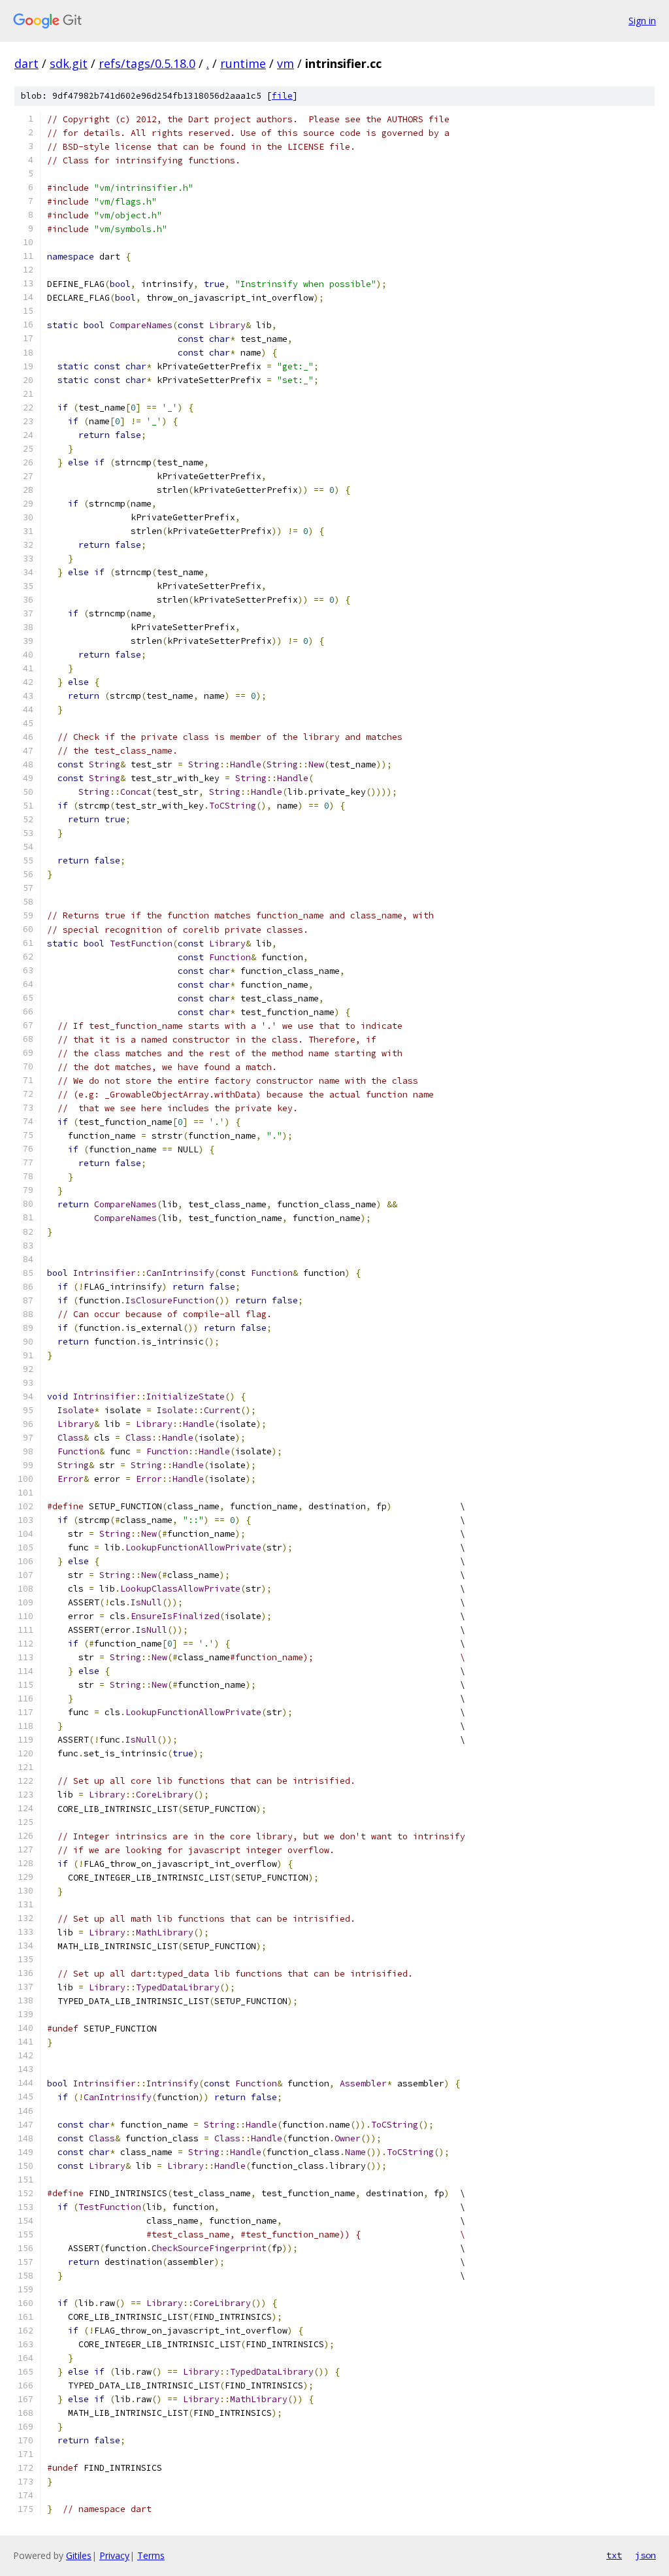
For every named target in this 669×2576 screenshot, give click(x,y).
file (282, 96)
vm (286, 63)
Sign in (642, 21)
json (645, 2555)
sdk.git (69, 63)
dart (26, 63)
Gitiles (79, 2555)
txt (614, 2555)
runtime (243, 63)
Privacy (114, 2555)
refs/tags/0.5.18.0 (147, 63)
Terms (151, 2555)
